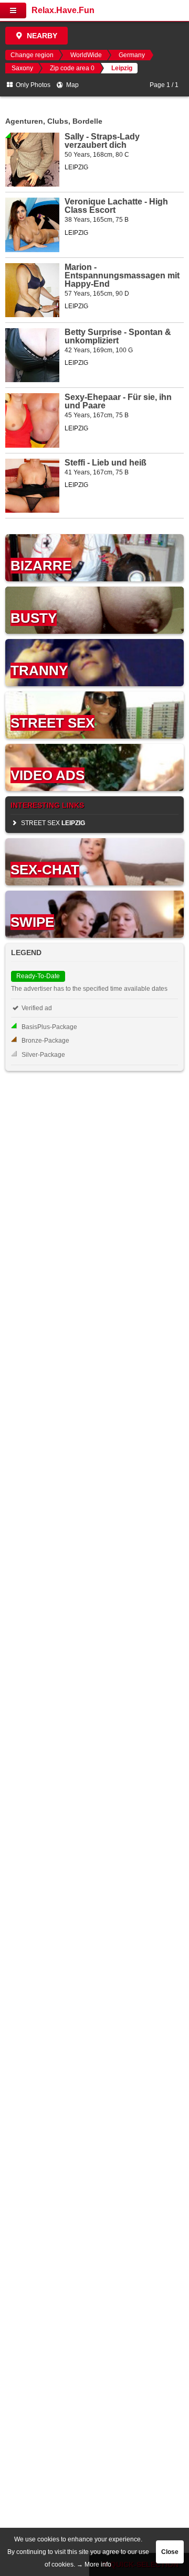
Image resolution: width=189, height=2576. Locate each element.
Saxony (22, 68)
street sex (52, 823)
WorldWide (86, 55)
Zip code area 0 (72, 68)
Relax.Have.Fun (63, 10)
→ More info (94, 2564)
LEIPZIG (76, 167)
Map (72, 85)
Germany (132, 55)
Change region (32, 55)
